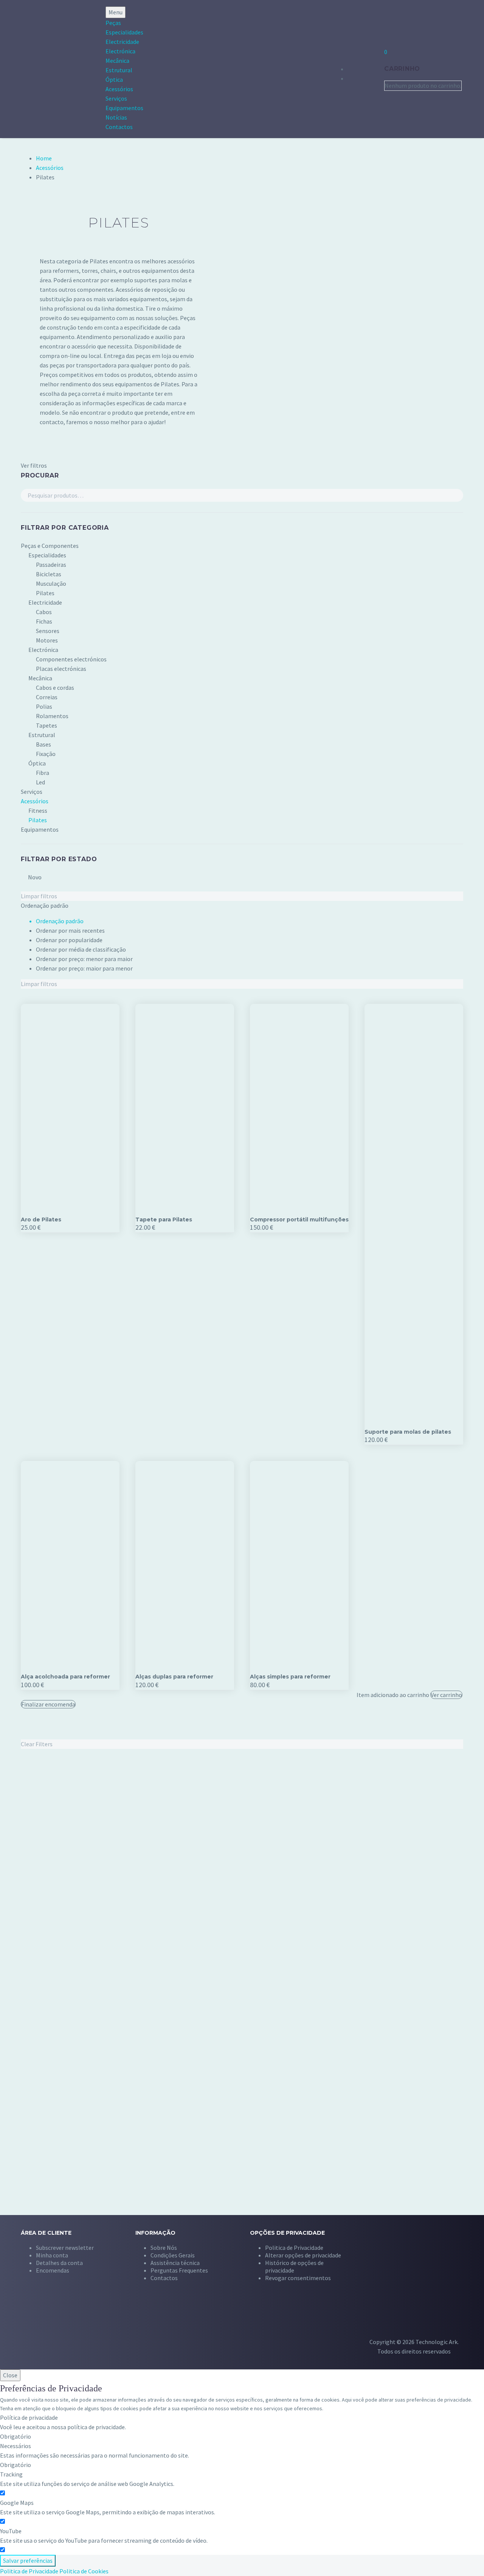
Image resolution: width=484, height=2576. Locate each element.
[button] (303, 2255)
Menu (116, 12)
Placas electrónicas (61, 669)
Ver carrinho (446, 1695)
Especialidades (124, 32)
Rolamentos (52, 716)
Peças (113, 23)
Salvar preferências (28, 2560)
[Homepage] (41, 69)
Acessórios (119, 89)
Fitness (38, 810)
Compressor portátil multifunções (299, 1220)
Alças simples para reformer (290, 1677)
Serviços (116, 98)
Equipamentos (124, 108)
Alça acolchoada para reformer (65, 1677)
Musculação (51, 583)
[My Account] (365, 68)
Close (10, 2375)
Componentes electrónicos (71, 659)
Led (40, 782)
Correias (47, 697)
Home (44, 158)
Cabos (44, 612)
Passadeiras (51, 565)
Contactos (119, 127)
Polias (44, 706)
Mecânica (117, 61)
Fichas (44, 621)
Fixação (46, 754)
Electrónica (120, 51)
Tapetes (47, 725)
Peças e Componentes (50, 546)
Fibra (43, 773)
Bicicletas (49, 574)
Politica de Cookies (84, 2571)
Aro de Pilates (41, 1220)
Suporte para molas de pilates (408, 1432)
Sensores (48, 631)
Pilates (45, 593)
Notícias (116, 117)
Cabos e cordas (55, 688)
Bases (43, 744)
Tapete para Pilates (164, 1220)
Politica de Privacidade (29, 2571)
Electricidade (122, 42)
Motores (47, 640)
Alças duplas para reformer (174, 1677)
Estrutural (119, 70)
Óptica (114, 79)
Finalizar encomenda (48, 1704)
